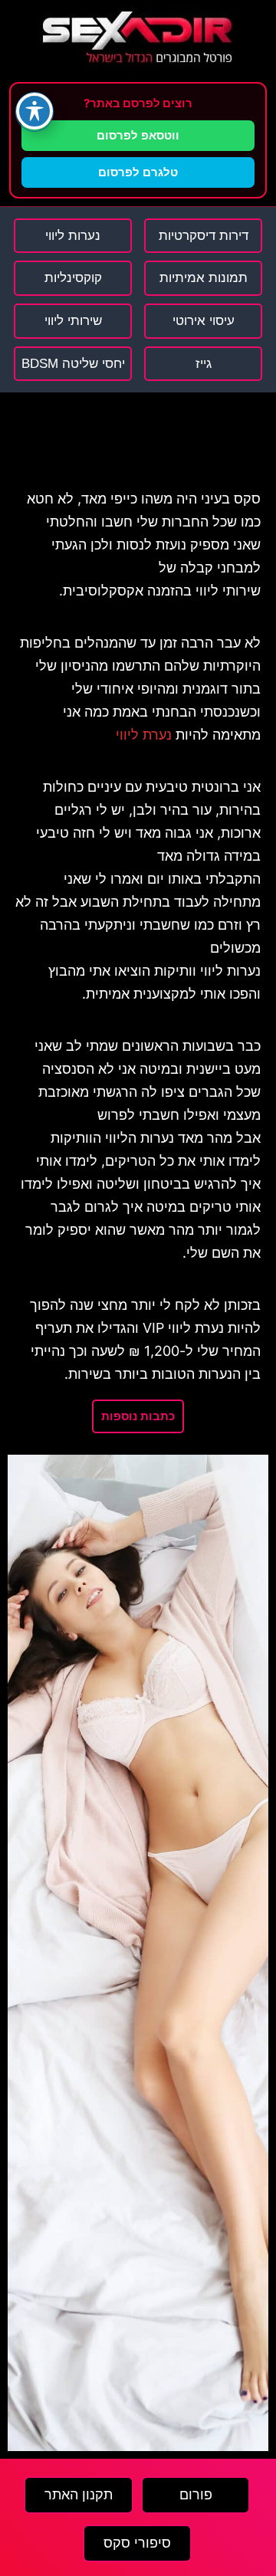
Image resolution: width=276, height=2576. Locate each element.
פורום (196, 2495)
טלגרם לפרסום (138, 172)
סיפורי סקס (137, 2543)
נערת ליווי (144, 735)
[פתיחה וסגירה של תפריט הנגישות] (34, 111)
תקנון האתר (79, 2495)
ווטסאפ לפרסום (138, 135)
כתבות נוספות (138, 1416)
